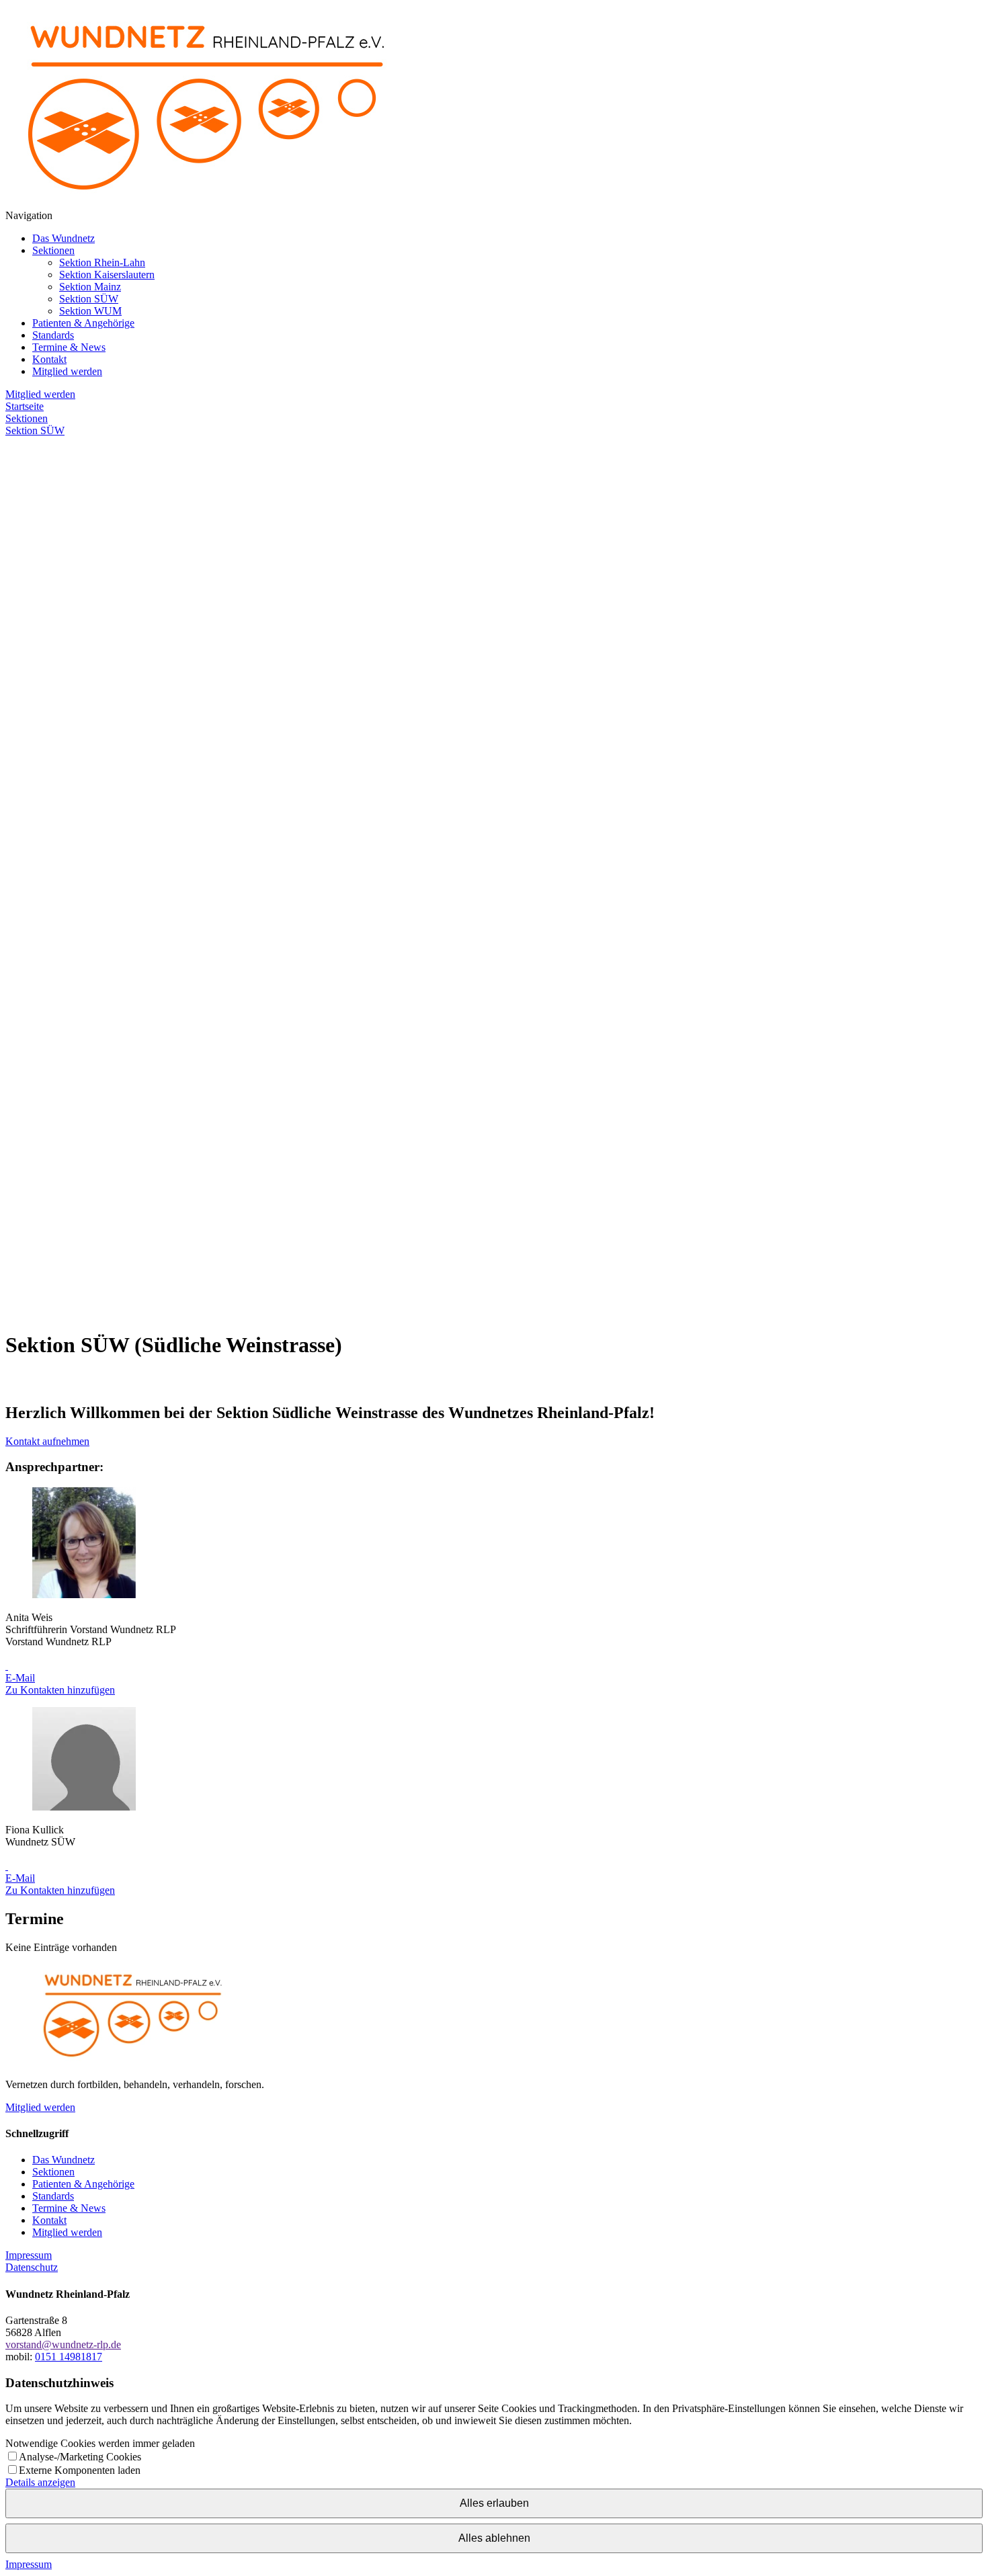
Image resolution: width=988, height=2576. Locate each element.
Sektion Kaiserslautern (107, 275)
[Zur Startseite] (207, 203)
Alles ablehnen (494, 2538)
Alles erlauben (494, 2503)
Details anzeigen (40, 2482)
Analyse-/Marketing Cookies (80, 2457)
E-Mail (20, 1678)
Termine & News (69, 347)
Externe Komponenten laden (80, 2470)
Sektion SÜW (89, 299)
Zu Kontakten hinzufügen (60, 1690)
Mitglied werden (67, 371)
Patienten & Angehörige (83, 323)
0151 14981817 (69, 2357)
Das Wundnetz (64, 238)
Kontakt (49, 359)
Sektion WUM (90, 311)
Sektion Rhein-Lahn (102, 262)
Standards (53, 335)
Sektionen (53, 250)
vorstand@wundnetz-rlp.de (63, 2344)
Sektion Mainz (90, 287)
